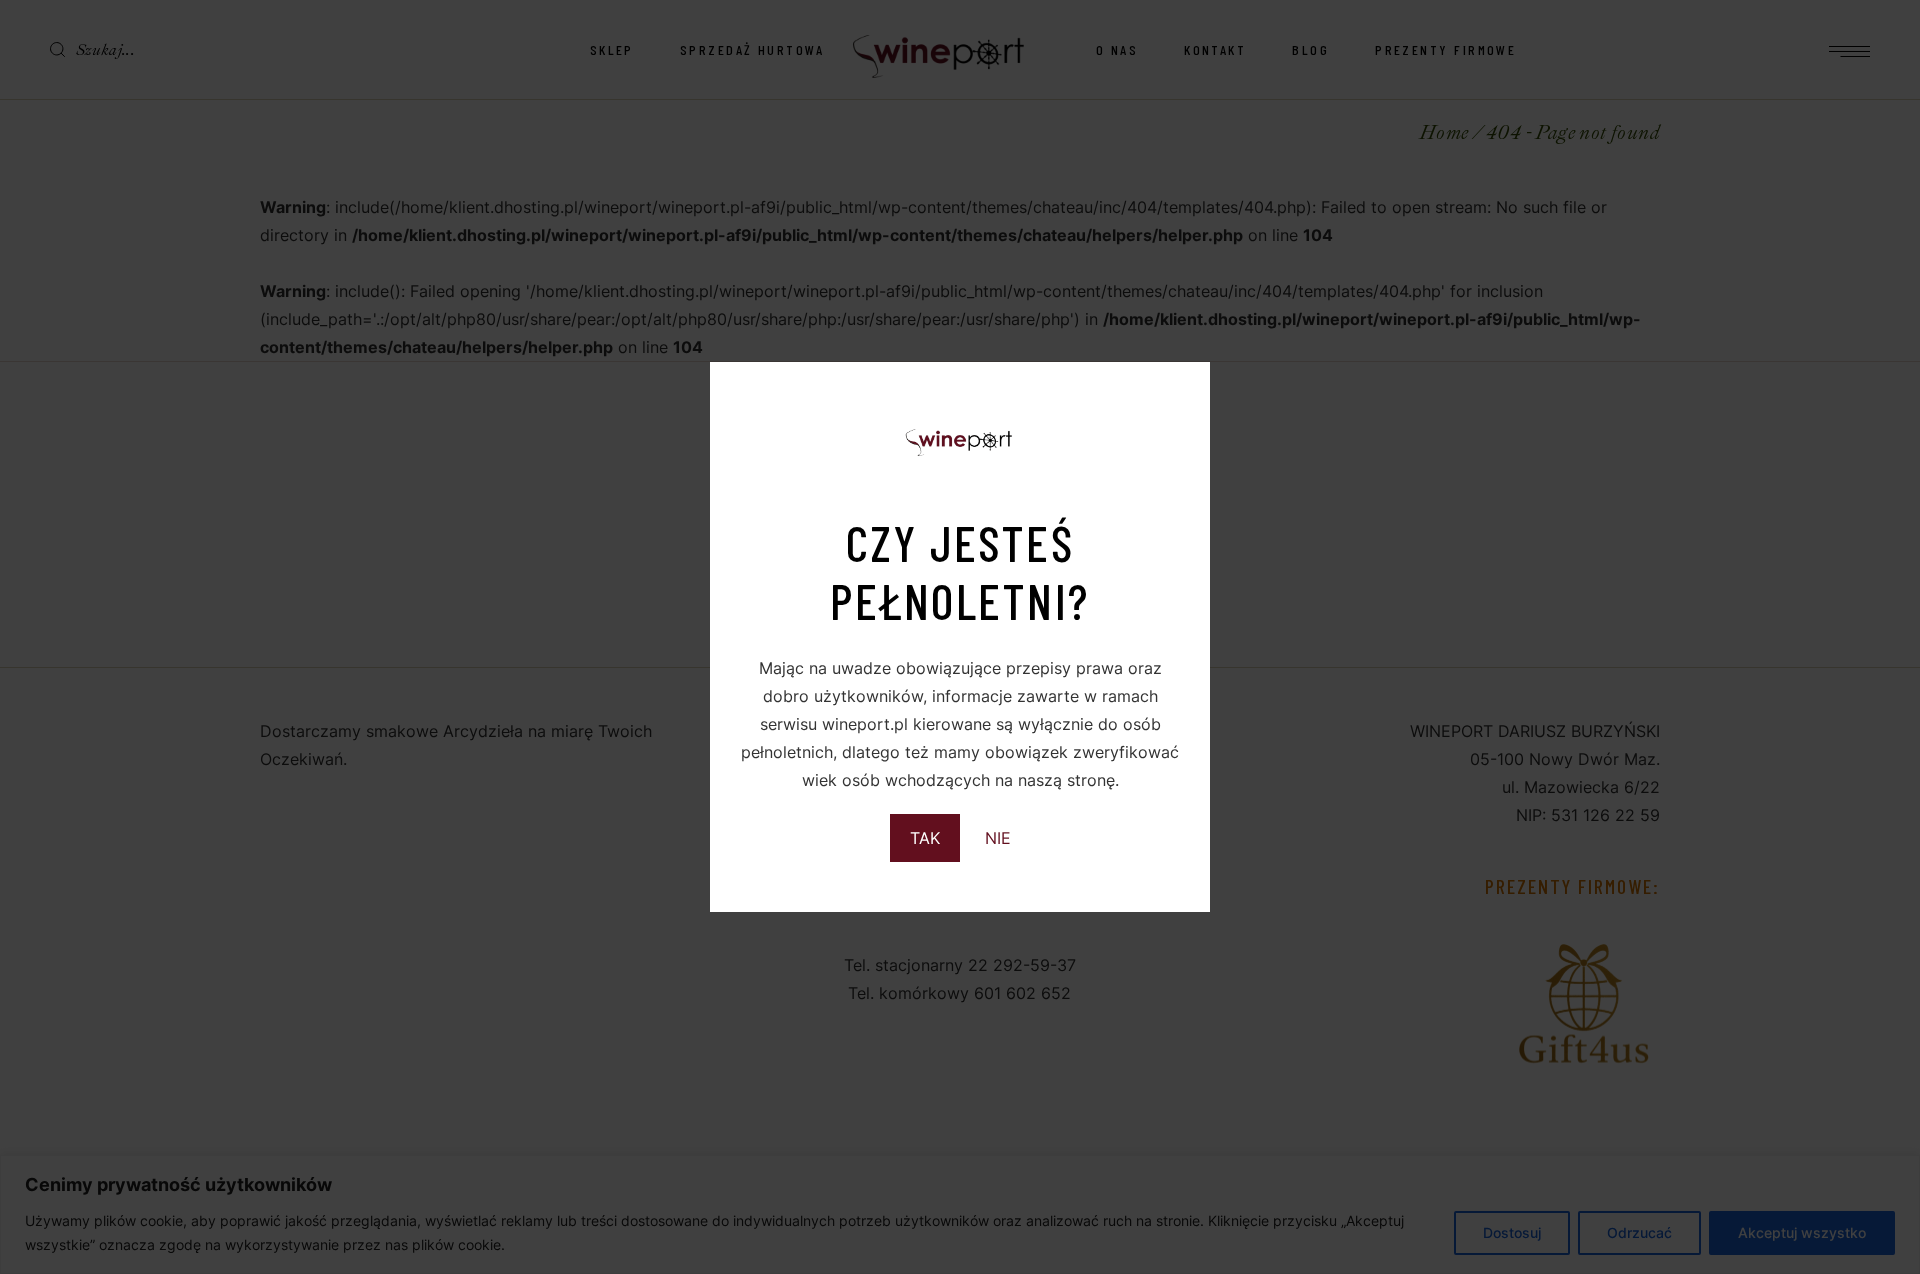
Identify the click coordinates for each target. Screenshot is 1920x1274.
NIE (998, 838)
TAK (925, 838)
